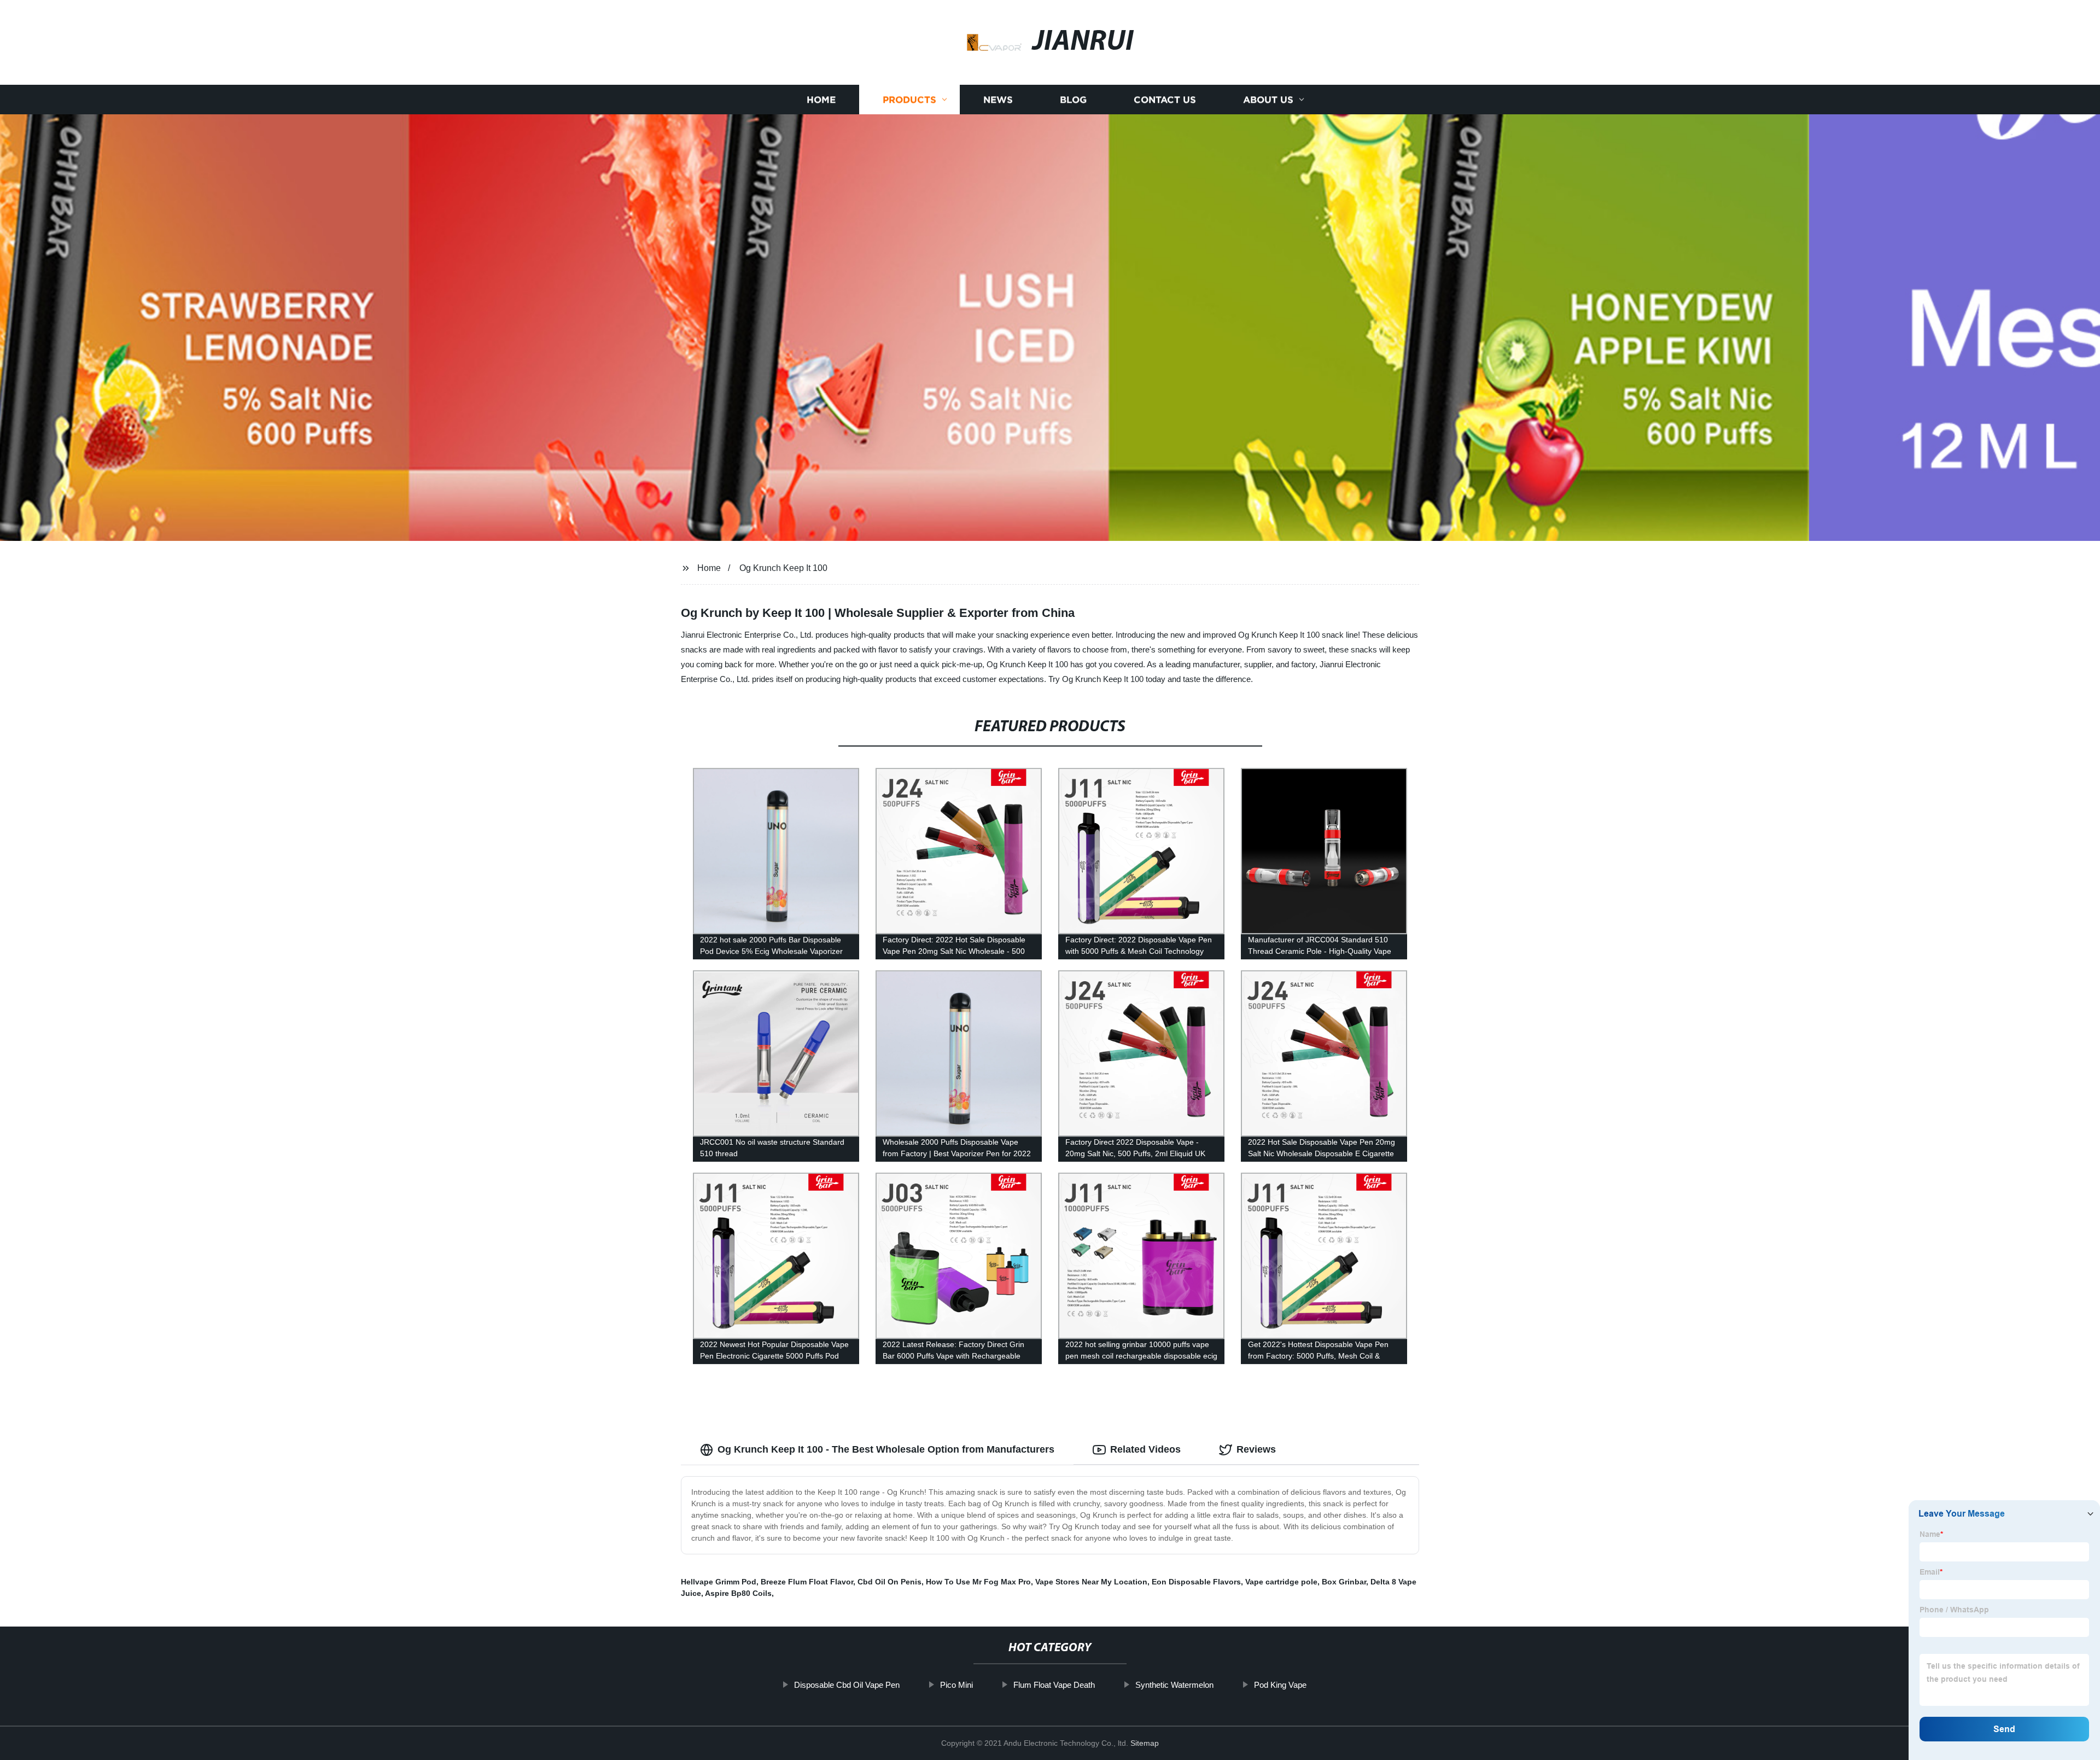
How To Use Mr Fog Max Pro (978, 1582)
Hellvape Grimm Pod (719, 1582)
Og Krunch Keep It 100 (783, 568)
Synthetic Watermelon (1174, 1685)
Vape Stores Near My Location (1091, 1582)
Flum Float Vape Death (1054, 1685)
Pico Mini (956, 1685)
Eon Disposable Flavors (1196, 1582)
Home (821, 100)
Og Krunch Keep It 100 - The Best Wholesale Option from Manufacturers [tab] (886, 1449)
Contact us (1165, 100)
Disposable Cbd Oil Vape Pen (847, 1685)
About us (1268, 100)
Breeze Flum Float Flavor (807, 1582)
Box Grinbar (1344, 1582)
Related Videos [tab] (1145, 1449)
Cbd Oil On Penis (889, 1582)
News (998, 100)
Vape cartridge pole (1281, 1582)
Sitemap (1145, 1743)
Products (909, 100)
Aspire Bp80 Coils (738, 1593)
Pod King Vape (1280, 1685)
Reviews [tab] (1256, 1449)
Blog (1073, 100)
